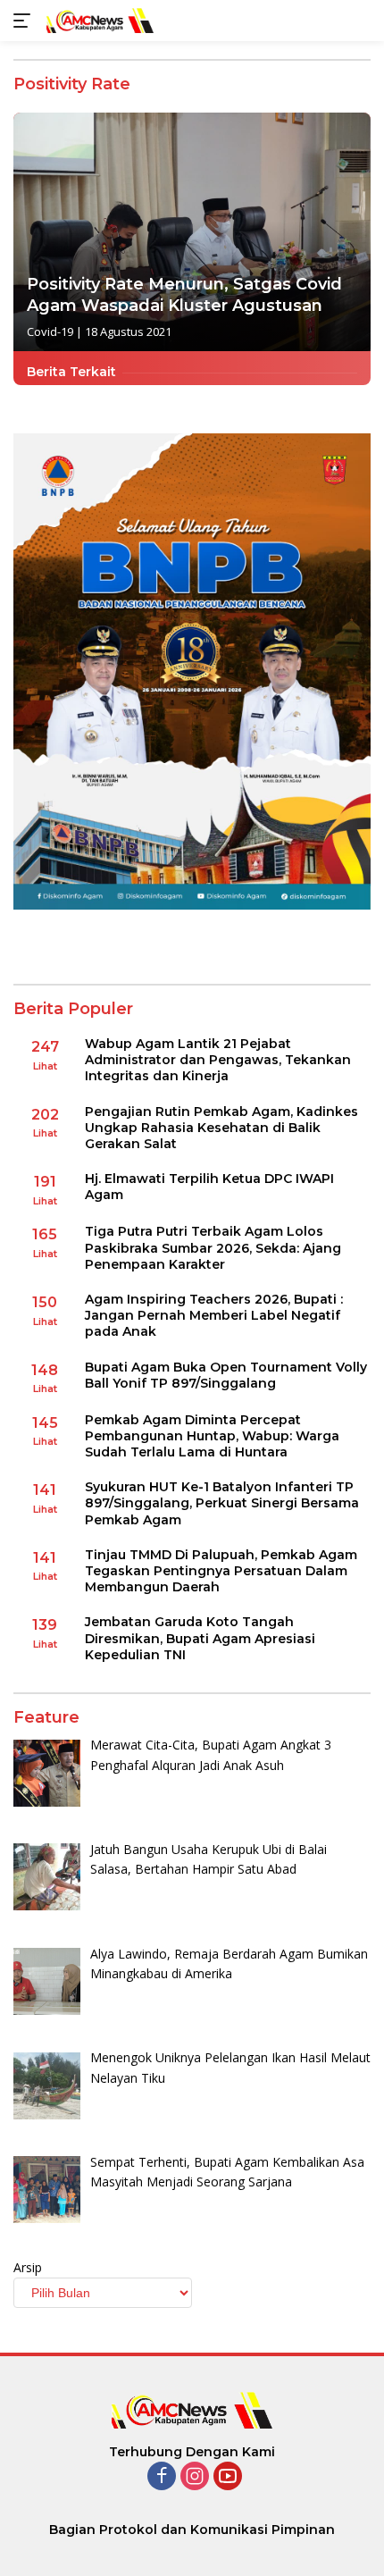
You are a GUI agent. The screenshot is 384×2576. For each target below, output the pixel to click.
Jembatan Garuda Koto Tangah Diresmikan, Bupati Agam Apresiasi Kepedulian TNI (200, 1638)
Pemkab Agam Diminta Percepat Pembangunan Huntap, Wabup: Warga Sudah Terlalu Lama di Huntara (212, 1436)
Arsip (28, 2267)
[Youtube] (228, 2477)
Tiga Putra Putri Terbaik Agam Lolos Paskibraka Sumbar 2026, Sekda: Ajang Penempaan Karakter (213, 1247)
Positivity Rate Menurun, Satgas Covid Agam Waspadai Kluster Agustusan (184, 294)
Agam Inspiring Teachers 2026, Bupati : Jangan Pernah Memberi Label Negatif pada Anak (214, 1315)
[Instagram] (195, 2477)
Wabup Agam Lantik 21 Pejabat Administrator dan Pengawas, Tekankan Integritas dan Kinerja (218, 1060)
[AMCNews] (98, 20)
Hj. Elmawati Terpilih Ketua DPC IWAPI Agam (209, 1187)
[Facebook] (162, 2477)
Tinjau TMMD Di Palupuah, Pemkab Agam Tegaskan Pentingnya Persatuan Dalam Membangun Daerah (221, 1571)
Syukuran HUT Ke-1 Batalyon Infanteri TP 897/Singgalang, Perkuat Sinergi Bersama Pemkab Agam (222, 1503)
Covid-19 (50, 331)
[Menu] (25, 21)
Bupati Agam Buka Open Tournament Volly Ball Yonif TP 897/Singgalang (226, 1375)
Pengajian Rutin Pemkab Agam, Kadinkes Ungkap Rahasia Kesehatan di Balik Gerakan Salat (221, 1128)
